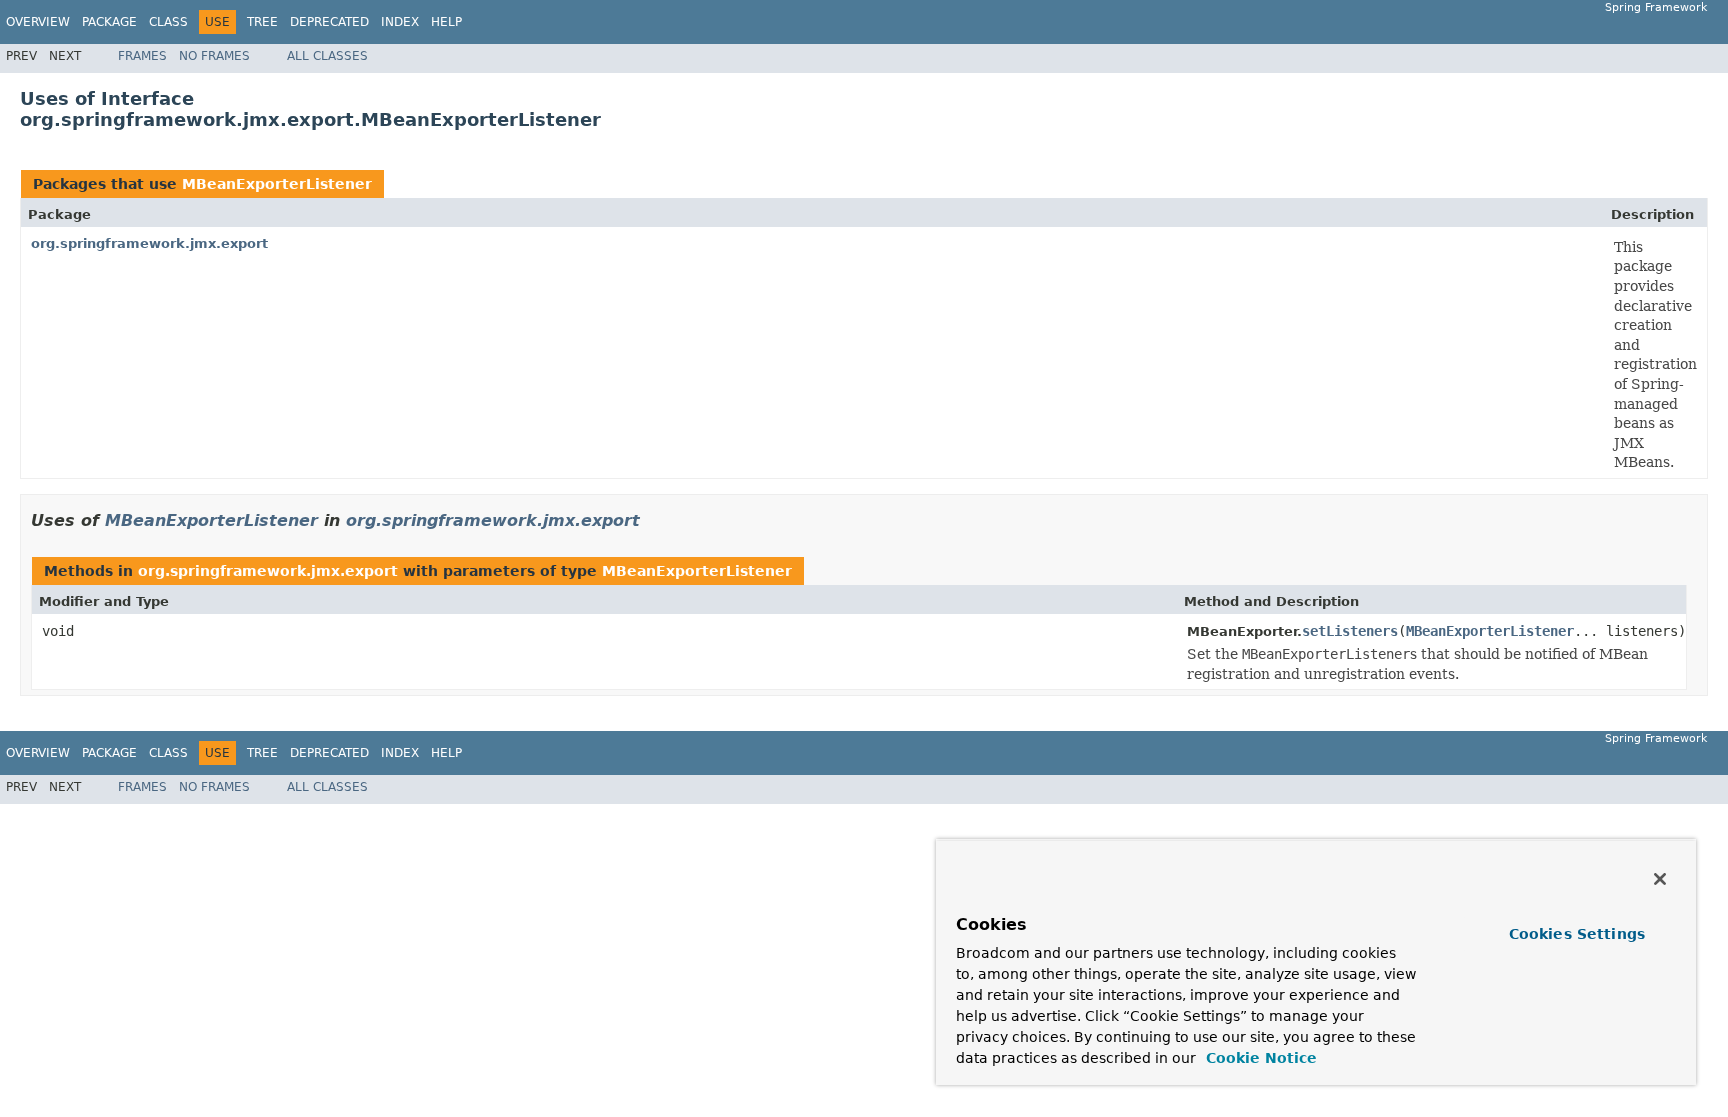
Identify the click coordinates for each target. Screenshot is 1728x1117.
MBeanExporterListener (277, 184)
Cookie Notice (1259, 1058)
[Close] (1660, 879)
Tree (262, 22)
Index (400, 22)
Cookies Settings (1577, 934)
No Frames (214, 56)
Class (168, 22)
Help (446, 22)
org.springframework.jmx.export (149, 243)
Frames (142, 56)
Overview (38, 22)
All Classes (327, 56)
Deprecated (329, 22)
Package (109, 22)
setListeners (1350, 631)
